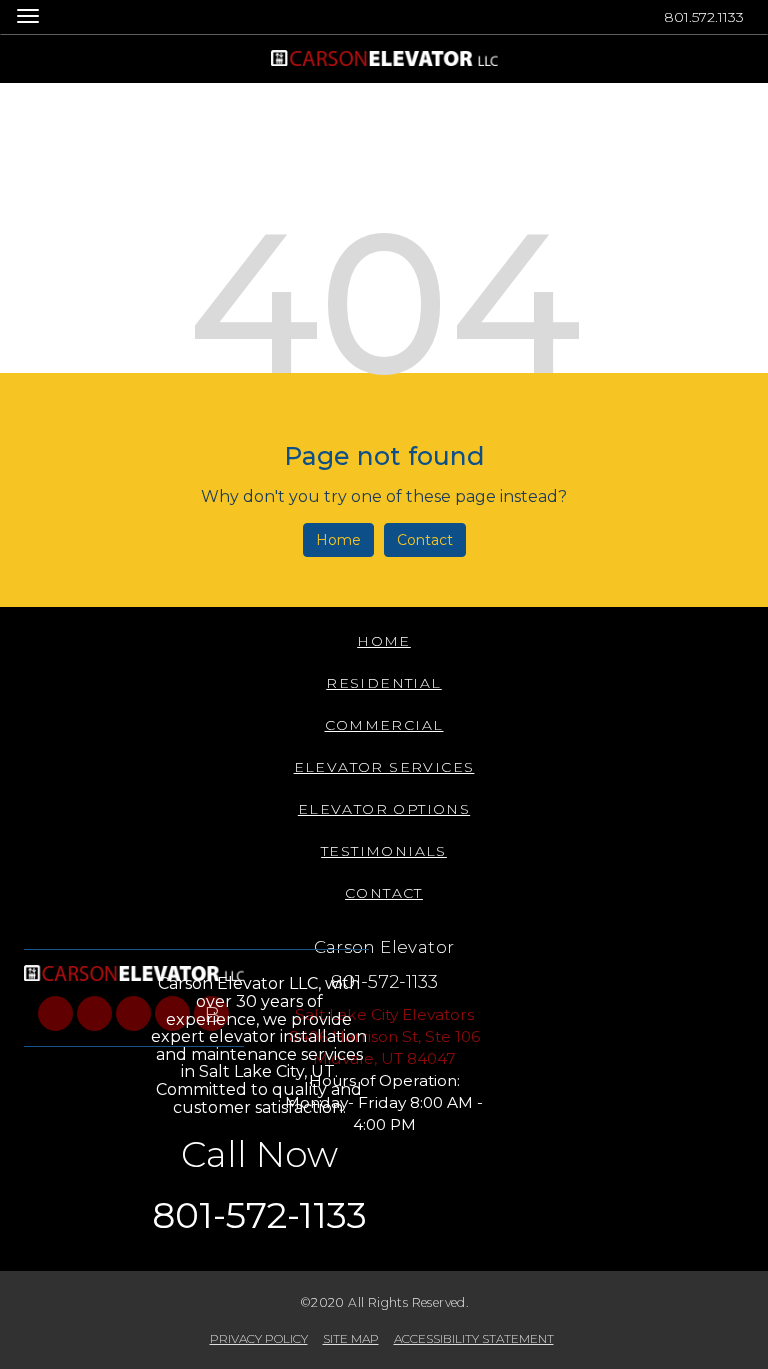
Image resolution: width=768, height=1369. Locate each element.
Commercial (384, 725)
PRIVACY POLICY (259, 1338)
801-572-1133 (384, 981)
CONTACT (384, 893)
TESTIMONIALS (384, 851)
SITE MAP (351, 1338)
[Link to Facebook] (55, 1013)
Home (338, 540)
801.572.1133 (704, 17)
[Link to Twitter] (94, 1013)
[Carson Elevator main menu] (27, 15)
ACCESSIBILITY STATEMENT (474, 1338)
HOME (384, 641)
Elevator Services (384, 767)
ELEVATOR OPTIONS (384, 809)
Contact (425, 540)
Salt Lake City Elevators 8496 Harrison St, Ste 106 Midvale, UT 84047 (384, 1036)
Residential (383, 683)
